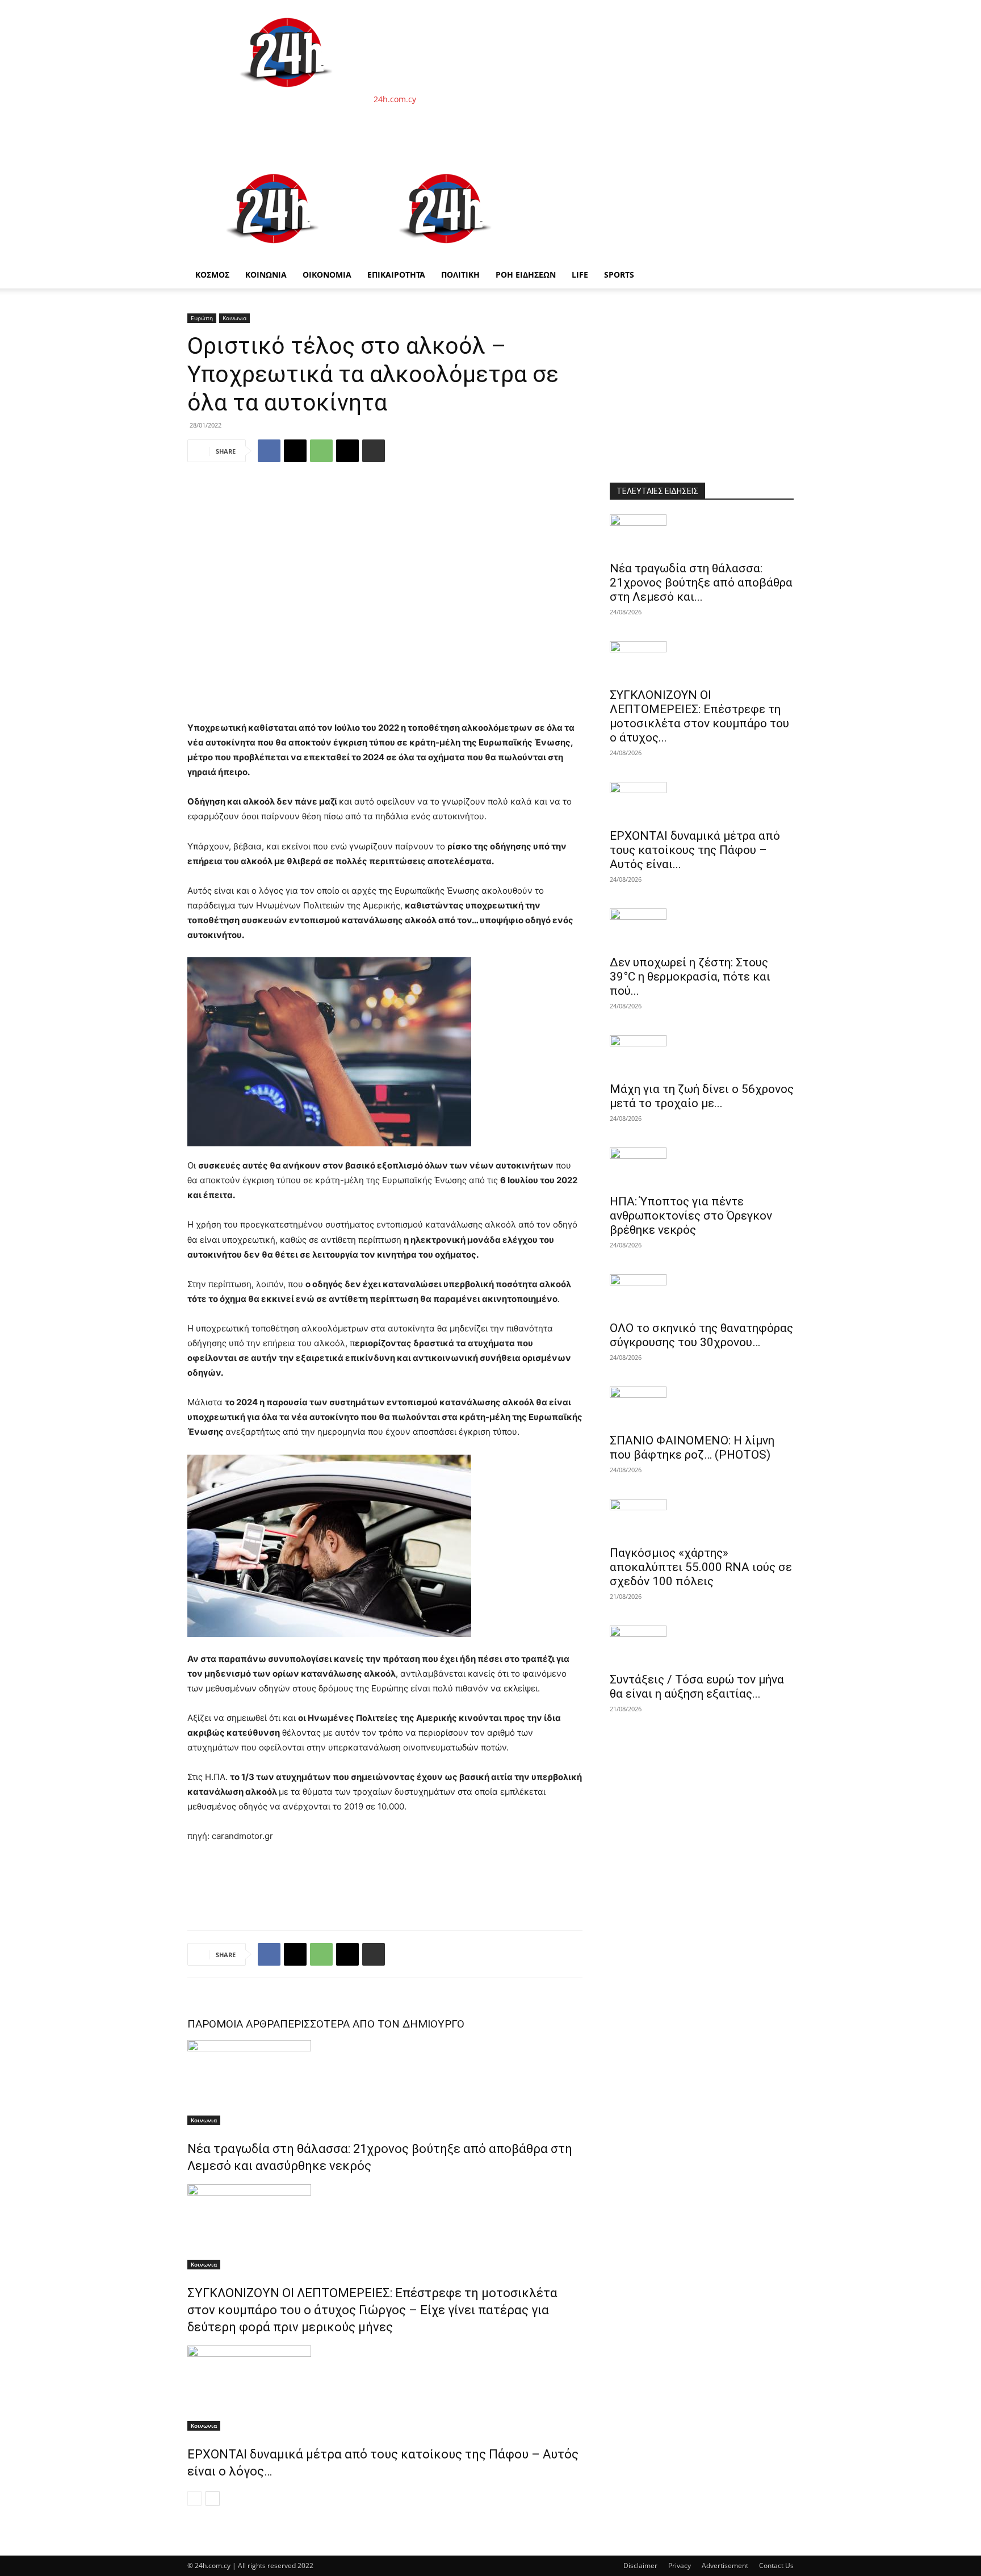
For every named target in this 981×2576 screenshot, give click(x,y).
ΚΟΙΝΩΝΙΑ (266, 275)
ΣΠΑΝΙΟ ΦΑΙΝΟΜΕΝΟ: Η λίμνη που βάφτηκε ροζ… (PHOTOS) (692, 1448)
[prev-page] (194, 2498)
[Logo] (274, 255)
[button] (780, 171)
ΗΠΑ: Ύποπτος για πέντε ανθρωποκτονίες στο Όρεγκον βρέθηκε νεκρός (691, 1216)
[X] (295, 451)
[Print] (374, 451)
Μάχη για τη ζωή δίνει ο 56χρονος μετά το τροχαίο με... (702, 1096)
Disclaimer (640, 2565)
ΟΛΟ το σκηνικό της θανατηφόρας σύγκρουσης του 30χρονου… (701, 1335)
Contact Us (776, 2565)
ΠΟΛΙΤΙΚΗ (460, 275)
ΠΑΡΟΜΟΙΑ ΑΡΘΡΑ (234, 2024)
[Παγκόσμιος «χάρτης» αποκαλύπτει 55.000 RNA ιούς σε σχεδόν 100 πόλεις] (702, 1519)
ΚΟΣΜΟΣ (212, 275)
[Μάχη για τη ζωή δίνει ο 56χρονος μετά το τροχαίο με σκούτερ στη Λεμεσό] (702, 1055)
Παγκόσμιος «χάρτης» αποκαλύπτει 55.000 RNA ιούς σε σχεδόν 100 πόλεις (701, 1567)
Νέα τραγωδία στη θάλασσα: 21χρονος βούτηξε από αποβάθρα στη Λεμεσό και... (701, 583)
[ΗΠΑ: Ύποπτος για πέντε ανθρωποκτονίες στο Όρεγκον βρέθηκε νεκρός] (702, 1167)
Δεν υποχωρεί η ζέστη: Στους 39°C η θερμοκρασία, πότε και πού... (690, 977)
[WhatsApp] (321, 451)
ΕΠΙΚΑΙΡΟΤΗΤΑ (396, 275)
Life (580, 275)
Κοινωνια (234, 318)
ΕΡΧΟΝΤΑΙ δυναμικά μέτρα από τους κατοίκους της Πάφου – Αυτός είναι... (695, 850)
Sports (619, 275)
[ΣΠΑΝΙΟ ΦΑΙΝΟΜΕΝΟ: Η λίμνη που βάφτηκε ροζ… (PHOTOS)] (702, 1406)
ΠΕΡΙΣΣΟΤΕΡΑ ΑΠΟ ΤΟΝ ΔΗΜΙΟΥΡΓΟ (372, 2024)
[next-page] (213, 2498)
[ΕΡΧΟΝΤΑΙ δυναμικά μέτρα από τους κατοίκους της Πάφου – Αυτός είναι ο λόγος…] (385, 2388)
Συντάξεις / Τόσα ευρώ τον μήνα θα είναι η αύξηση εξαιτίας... (697, 1687)
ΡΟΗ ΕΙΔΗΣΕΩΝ (526, 275)
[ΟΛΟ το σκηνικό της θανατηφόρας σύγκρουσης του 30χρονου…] (702, 1294)
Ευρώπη (202, 318)
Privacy (680, 2565)
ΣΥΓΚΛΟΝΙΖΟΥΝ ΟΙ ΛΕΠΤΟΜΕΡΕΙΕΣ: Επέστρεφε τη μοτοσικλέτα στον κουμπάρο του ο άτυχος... (699, 716)
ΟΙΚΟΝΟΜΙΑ (327, 275)
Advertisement (725, 2565)
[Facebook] (269, 451)
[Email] (347, 451)
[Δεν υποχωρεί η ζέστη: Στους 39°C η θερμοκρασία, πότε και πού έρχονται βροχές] (702, 928)
